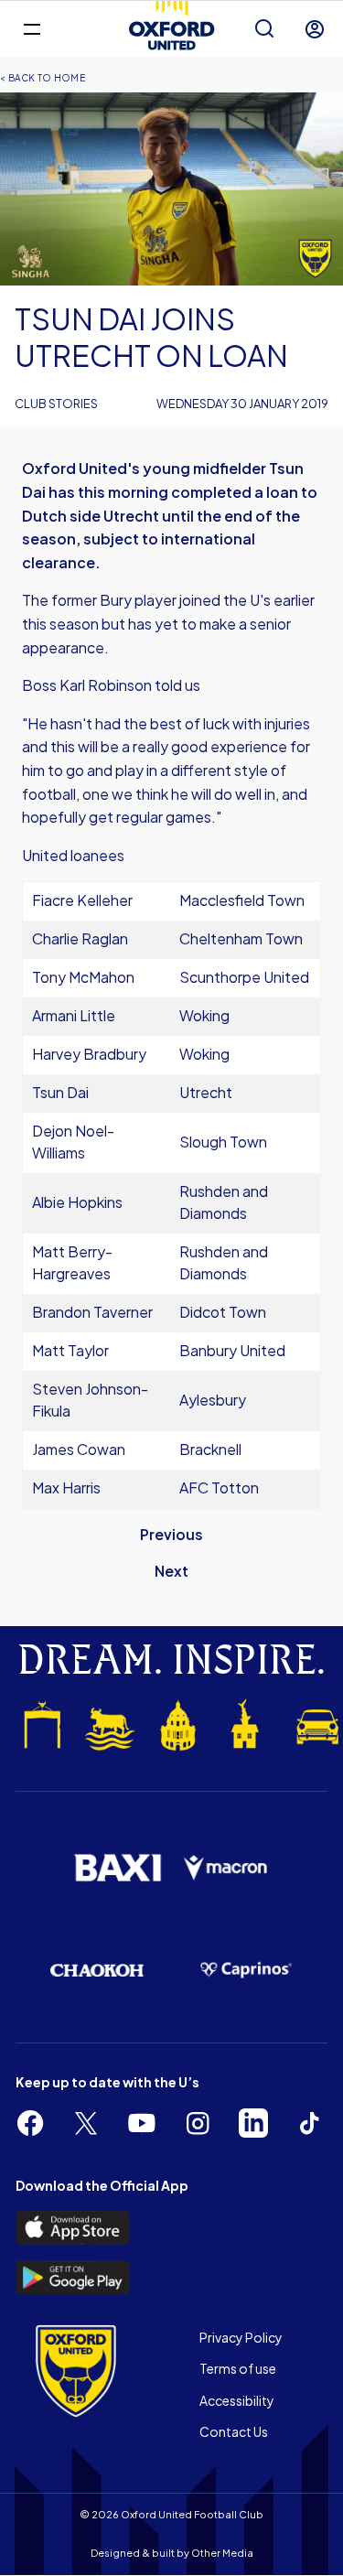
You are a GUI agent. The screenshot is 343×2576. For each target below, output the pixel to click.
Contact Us (234, 2431)
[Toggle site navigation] (32, 28)
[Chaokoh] (97, 1971)
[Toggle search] (264, 29)
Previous (171, 1534)
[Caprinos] (247, 1970)
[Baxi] (118, 1868)
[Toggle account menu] (315, 29)
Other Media (222, 2553)
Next (171, 1571)
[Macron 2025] (226, 1868)
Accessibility (237, 2400)
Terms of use (238, 2368)
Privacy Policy (241, 2337)
